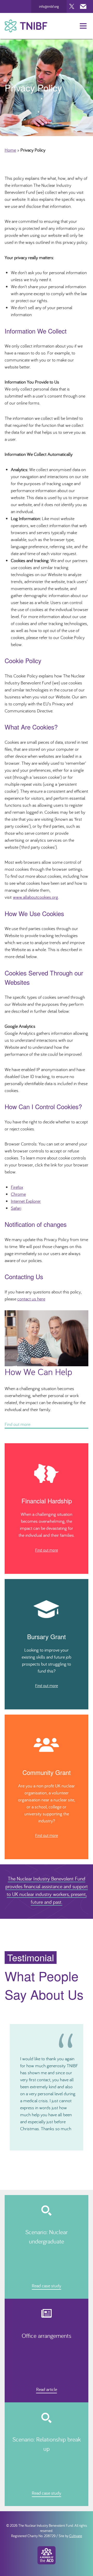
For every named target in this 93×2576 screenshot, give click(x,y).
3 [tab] (49, 2154)
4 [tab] (53, 2154)
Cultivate (76, 2536)
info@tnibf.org (49, 6)
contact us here (31, 1299)
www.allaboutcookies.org (36, 897)
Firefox (17, 1187)
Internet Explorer (26, 1201)
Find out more (47, 1550)
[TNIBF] (26, 26)
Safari (16, 1208)
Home (10, 150)
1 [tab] (40, 2154)
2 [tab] (44, 2154)
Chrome (18, 1194)
